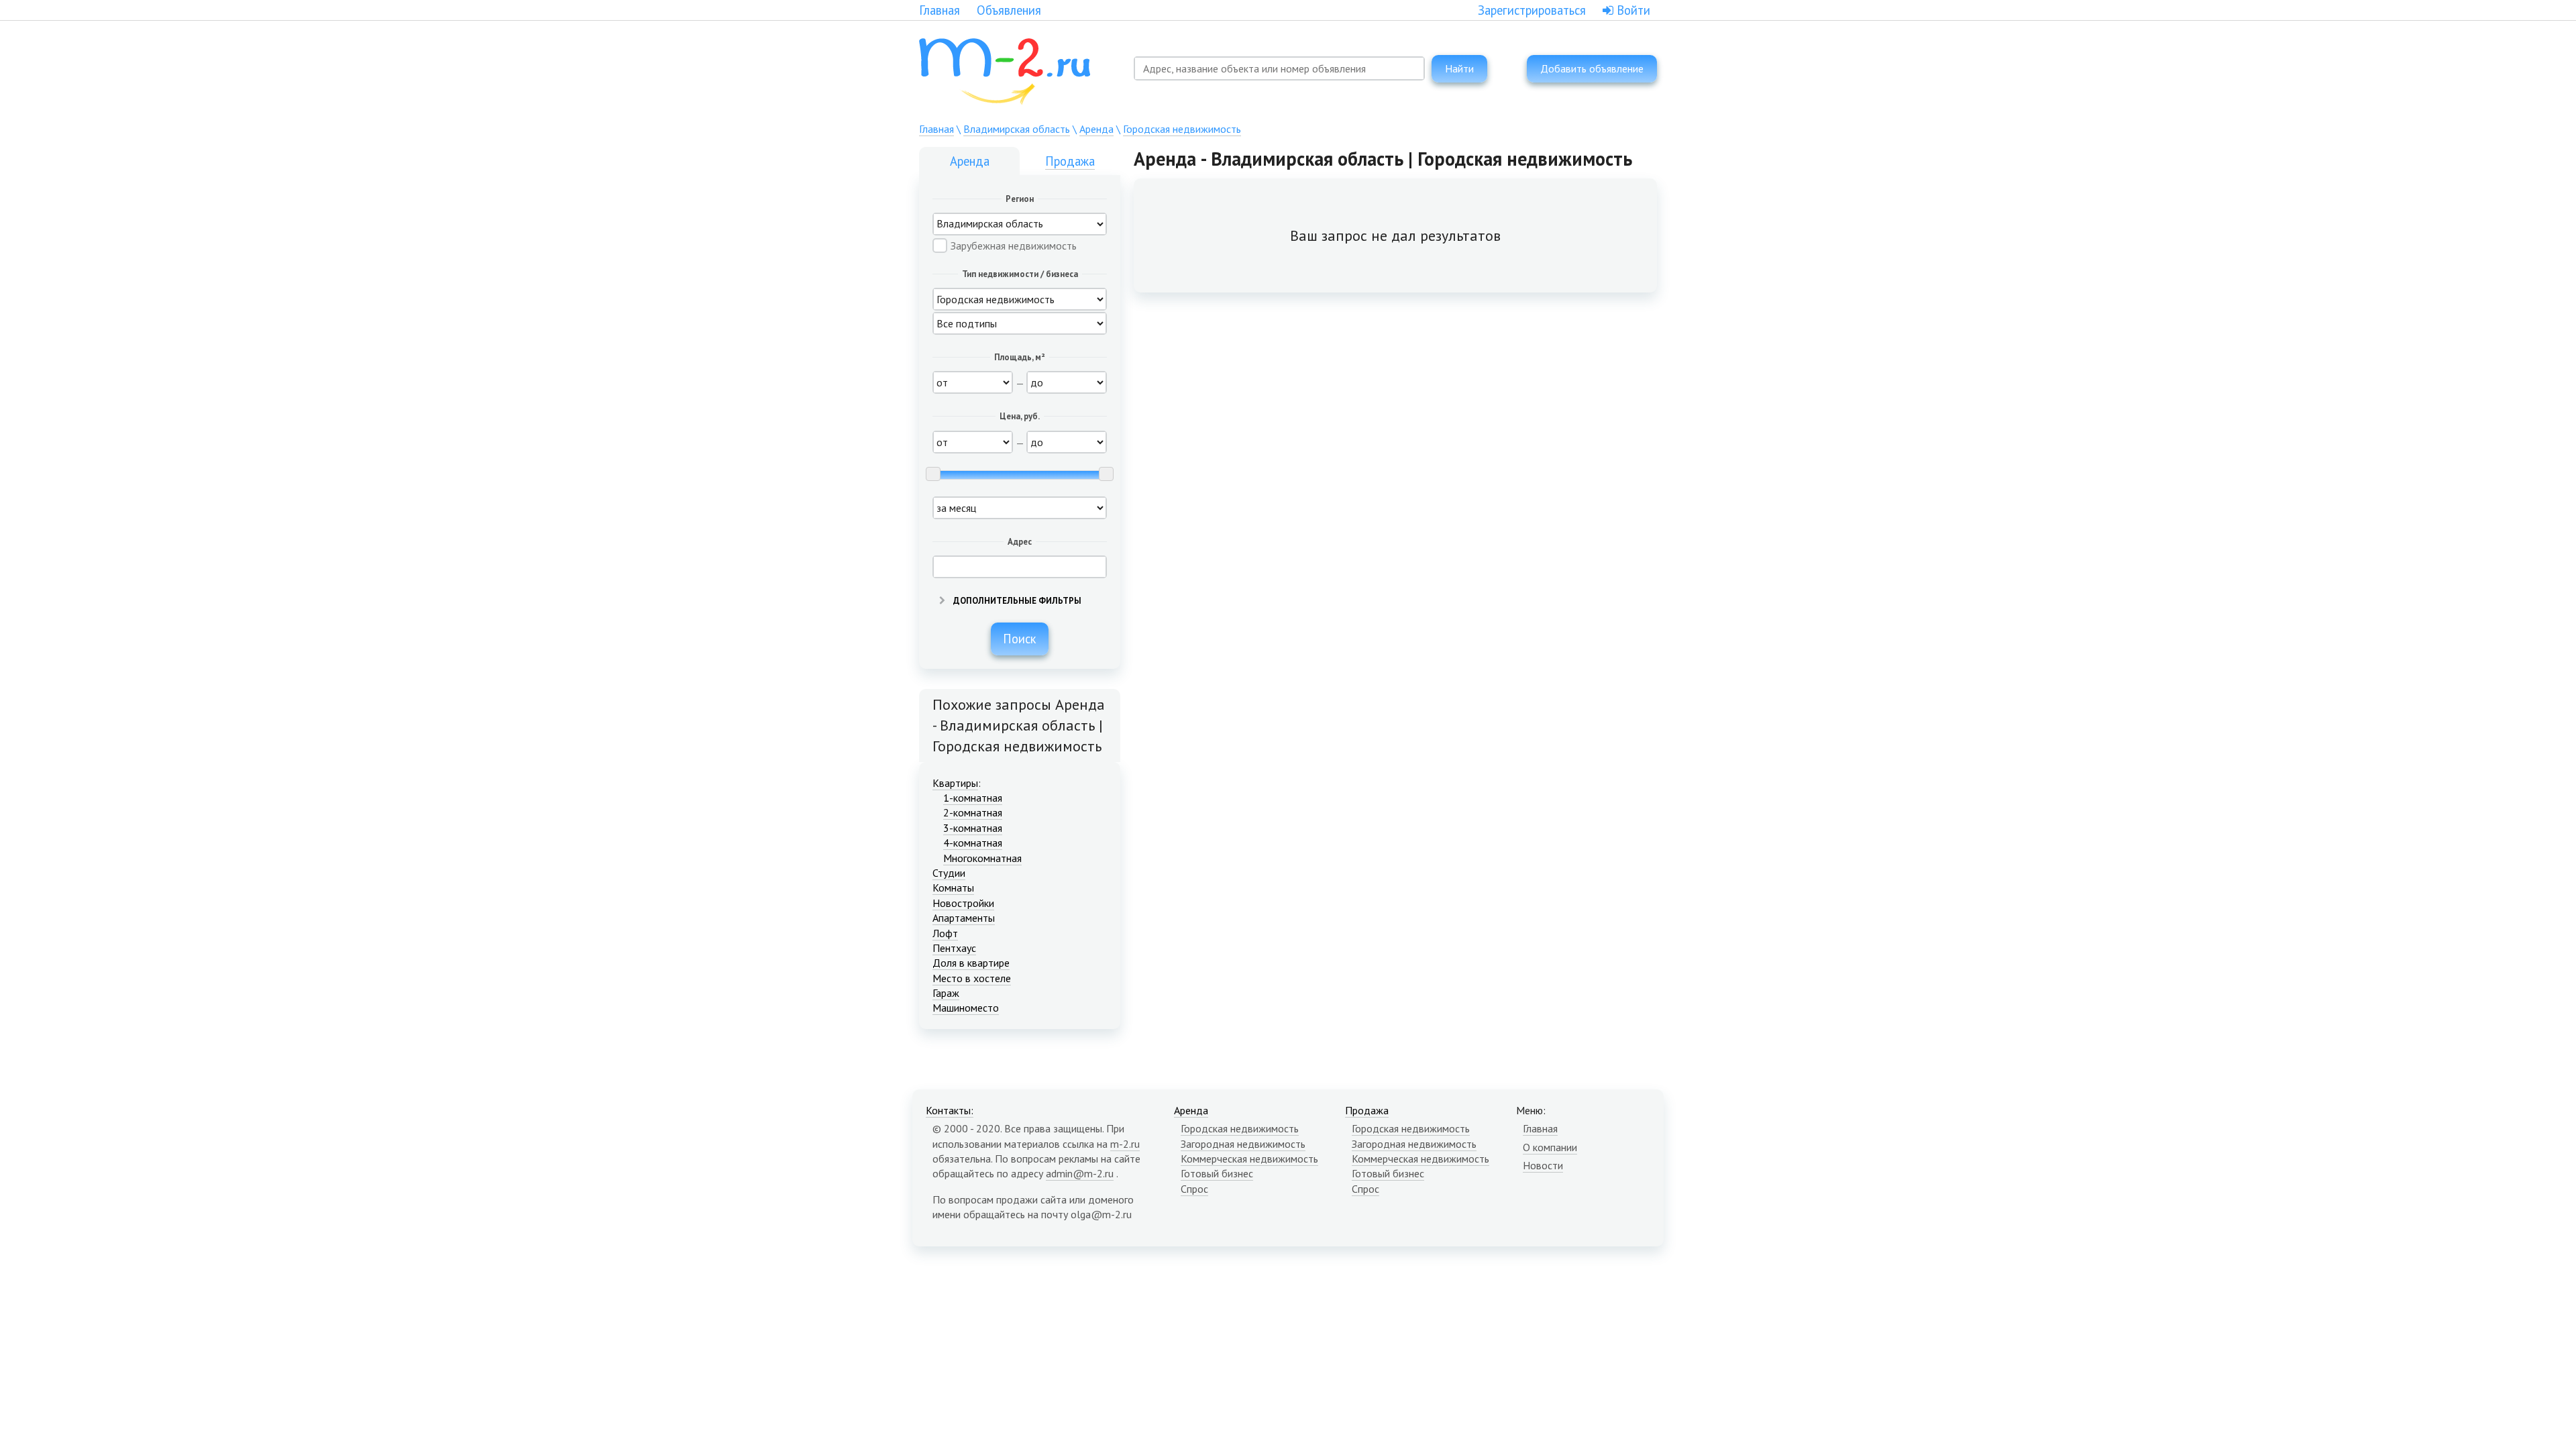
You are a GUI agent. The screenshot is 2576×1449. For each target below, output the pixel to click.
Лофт (945, 933)
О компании (1550, 1147)
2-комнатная (973, 812)
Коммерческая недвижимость (1249, 1159)
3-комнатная (973, 828)
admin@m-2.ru (1080, 1173)
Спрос (1194, 1189)
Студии (949, 873)
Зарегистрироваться (1532, 10)
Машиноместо (966, 1008)
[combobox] (1279, 68)
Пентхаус (954, 948)
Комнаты (953, 888)
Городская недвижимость (1182, 129)
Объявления (1009, 10)
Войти (1632, 10)
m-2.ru (1125, 1144)
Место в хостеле (972, 978)
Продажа (1070, 161)
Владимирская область (1017, 129)
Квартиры (955, 783)
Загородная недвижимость (1243, 1144)
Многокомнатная (982, 858)
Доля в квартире (971, 963)
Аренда (1096, 129)
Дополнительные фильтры (1016, 601)
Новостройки (963, 903)
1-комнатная (973, 798)
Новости (1543, 1165)
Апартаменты (964, 918)
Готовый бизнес (1217, 1173)
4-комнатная (973, 843)
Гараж (946, 993)
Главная (940, 10)
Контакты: (950, 1110)
